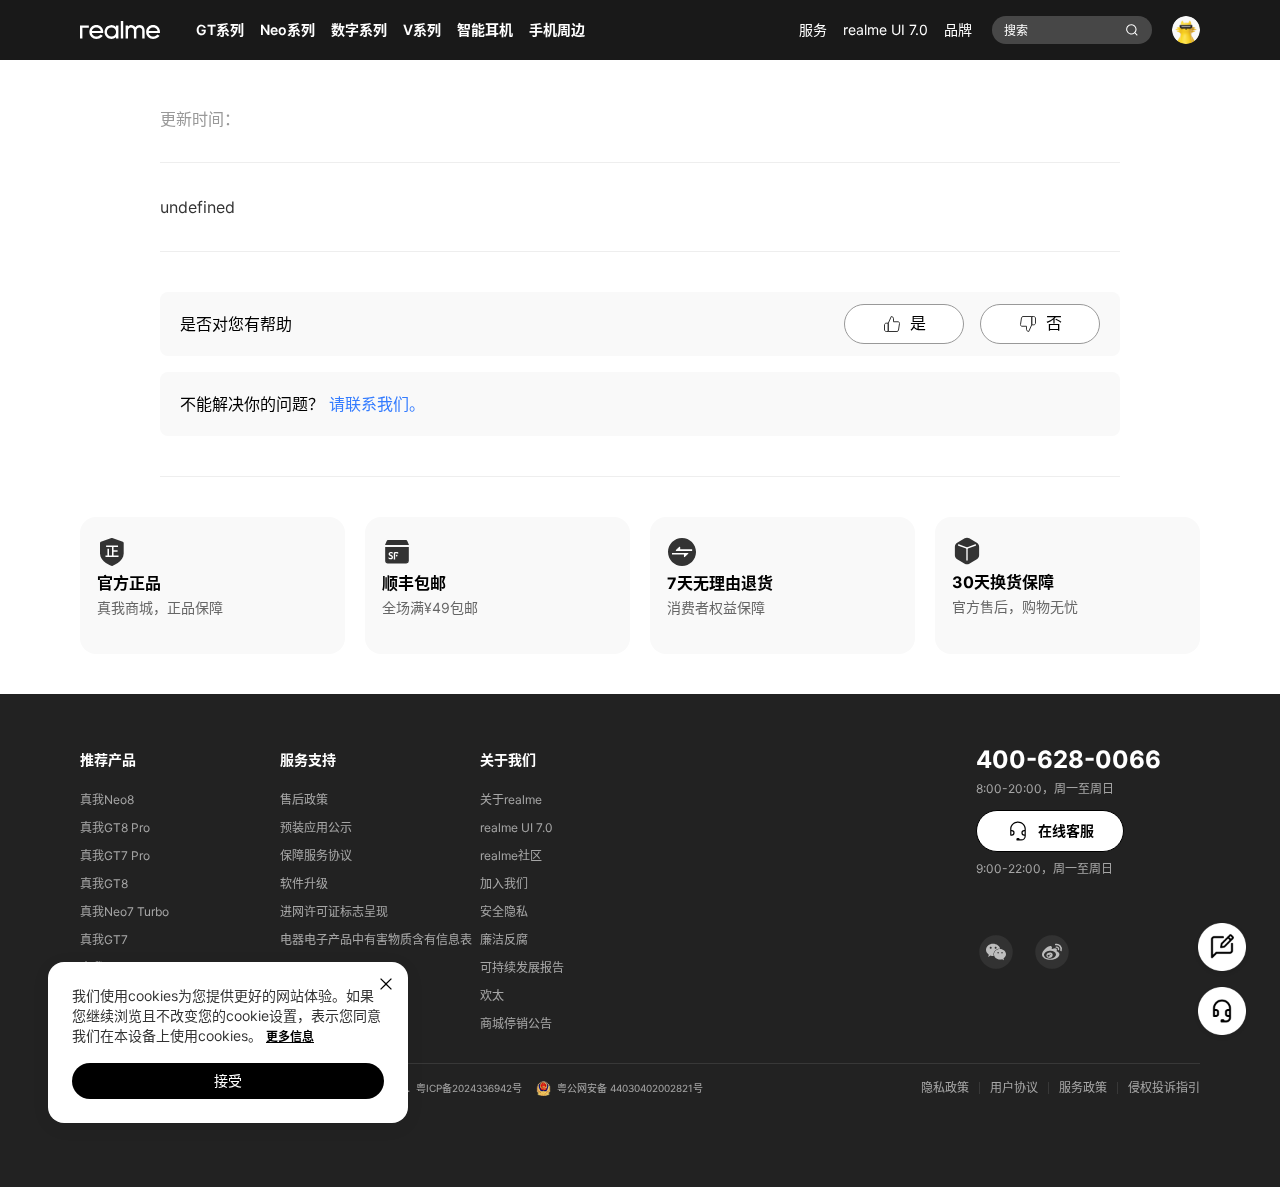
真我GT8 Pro (115, 827)
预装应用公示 (316, 827)
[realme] (120, 30)
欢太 (492, 995)
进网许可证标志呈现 (334, 911)
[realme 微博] (1052, 952)
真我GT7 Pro (115, 855)
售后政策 (304, 799)
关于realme (511, 799)
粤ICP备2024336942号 (469, 1088)
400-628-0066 (1068, 759)
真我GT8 (104, 883)
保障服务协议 (316, 855)
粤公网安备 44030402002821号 (630, 1088)
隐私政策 (945, 1088)
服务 (813, 29)
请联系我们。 (377, 404)
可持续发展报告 (522, 967)
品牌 (958, 29)
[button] (996, 952)
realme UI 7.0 (885, 29)
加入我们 (504, 883)
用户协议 (1014, 1088)
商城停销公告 (516, 1023)
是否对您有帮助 (236, 324)
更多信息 (290, 1036)
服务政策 (1083, 1088)
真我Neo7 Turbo (124, 911)
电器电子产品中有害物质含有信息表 (376, 939)
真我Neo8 (107, 799)
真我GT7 (104, 939)
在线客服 (1066, 830)
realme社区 (511, 855)
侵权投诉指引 (1164, 1088)
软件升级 (304, 883)
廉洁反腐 (504, 939)
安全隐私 (504, 911)
